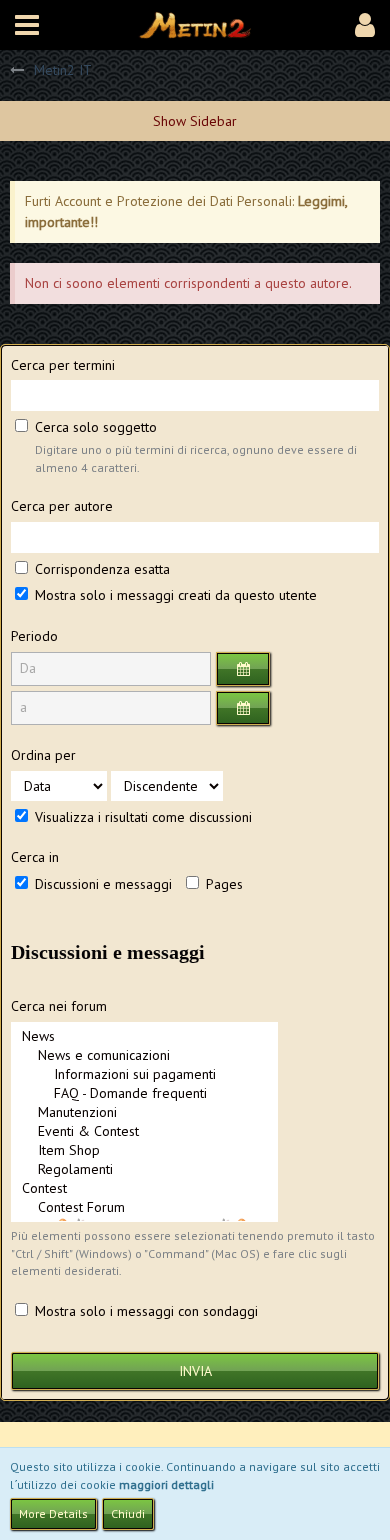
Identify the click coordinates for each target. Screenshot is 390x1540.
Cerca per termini (63, 365)
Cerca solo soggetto (94, 427)
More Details (53, 1513)
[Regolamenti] (144, 1169)
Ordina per (43, 755)
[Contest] (144, 1188)
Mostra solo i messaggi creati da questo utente (174, 595)
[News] (144, 1036)
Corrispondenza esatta (100, 569)
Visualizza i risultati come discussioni (141, 817)
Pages (222, 884)
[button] (27, 25)
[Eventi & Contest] (144, 1131)
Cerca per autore (62, 506)
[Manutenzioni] (144, 1112)
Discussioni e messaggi (101, 884)
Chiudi (128, 1513)
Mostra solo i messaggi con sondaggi (144, 1311)
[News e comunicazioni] (144, 1055)
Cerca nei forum (59, 1006)
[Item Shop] (144, 1150)
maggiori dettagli (166, 1484)
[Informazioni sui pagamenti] (144, 1074)
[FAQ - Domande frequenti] (144, 1093)
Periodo (34, 636)
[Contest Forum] (144, 1207)
